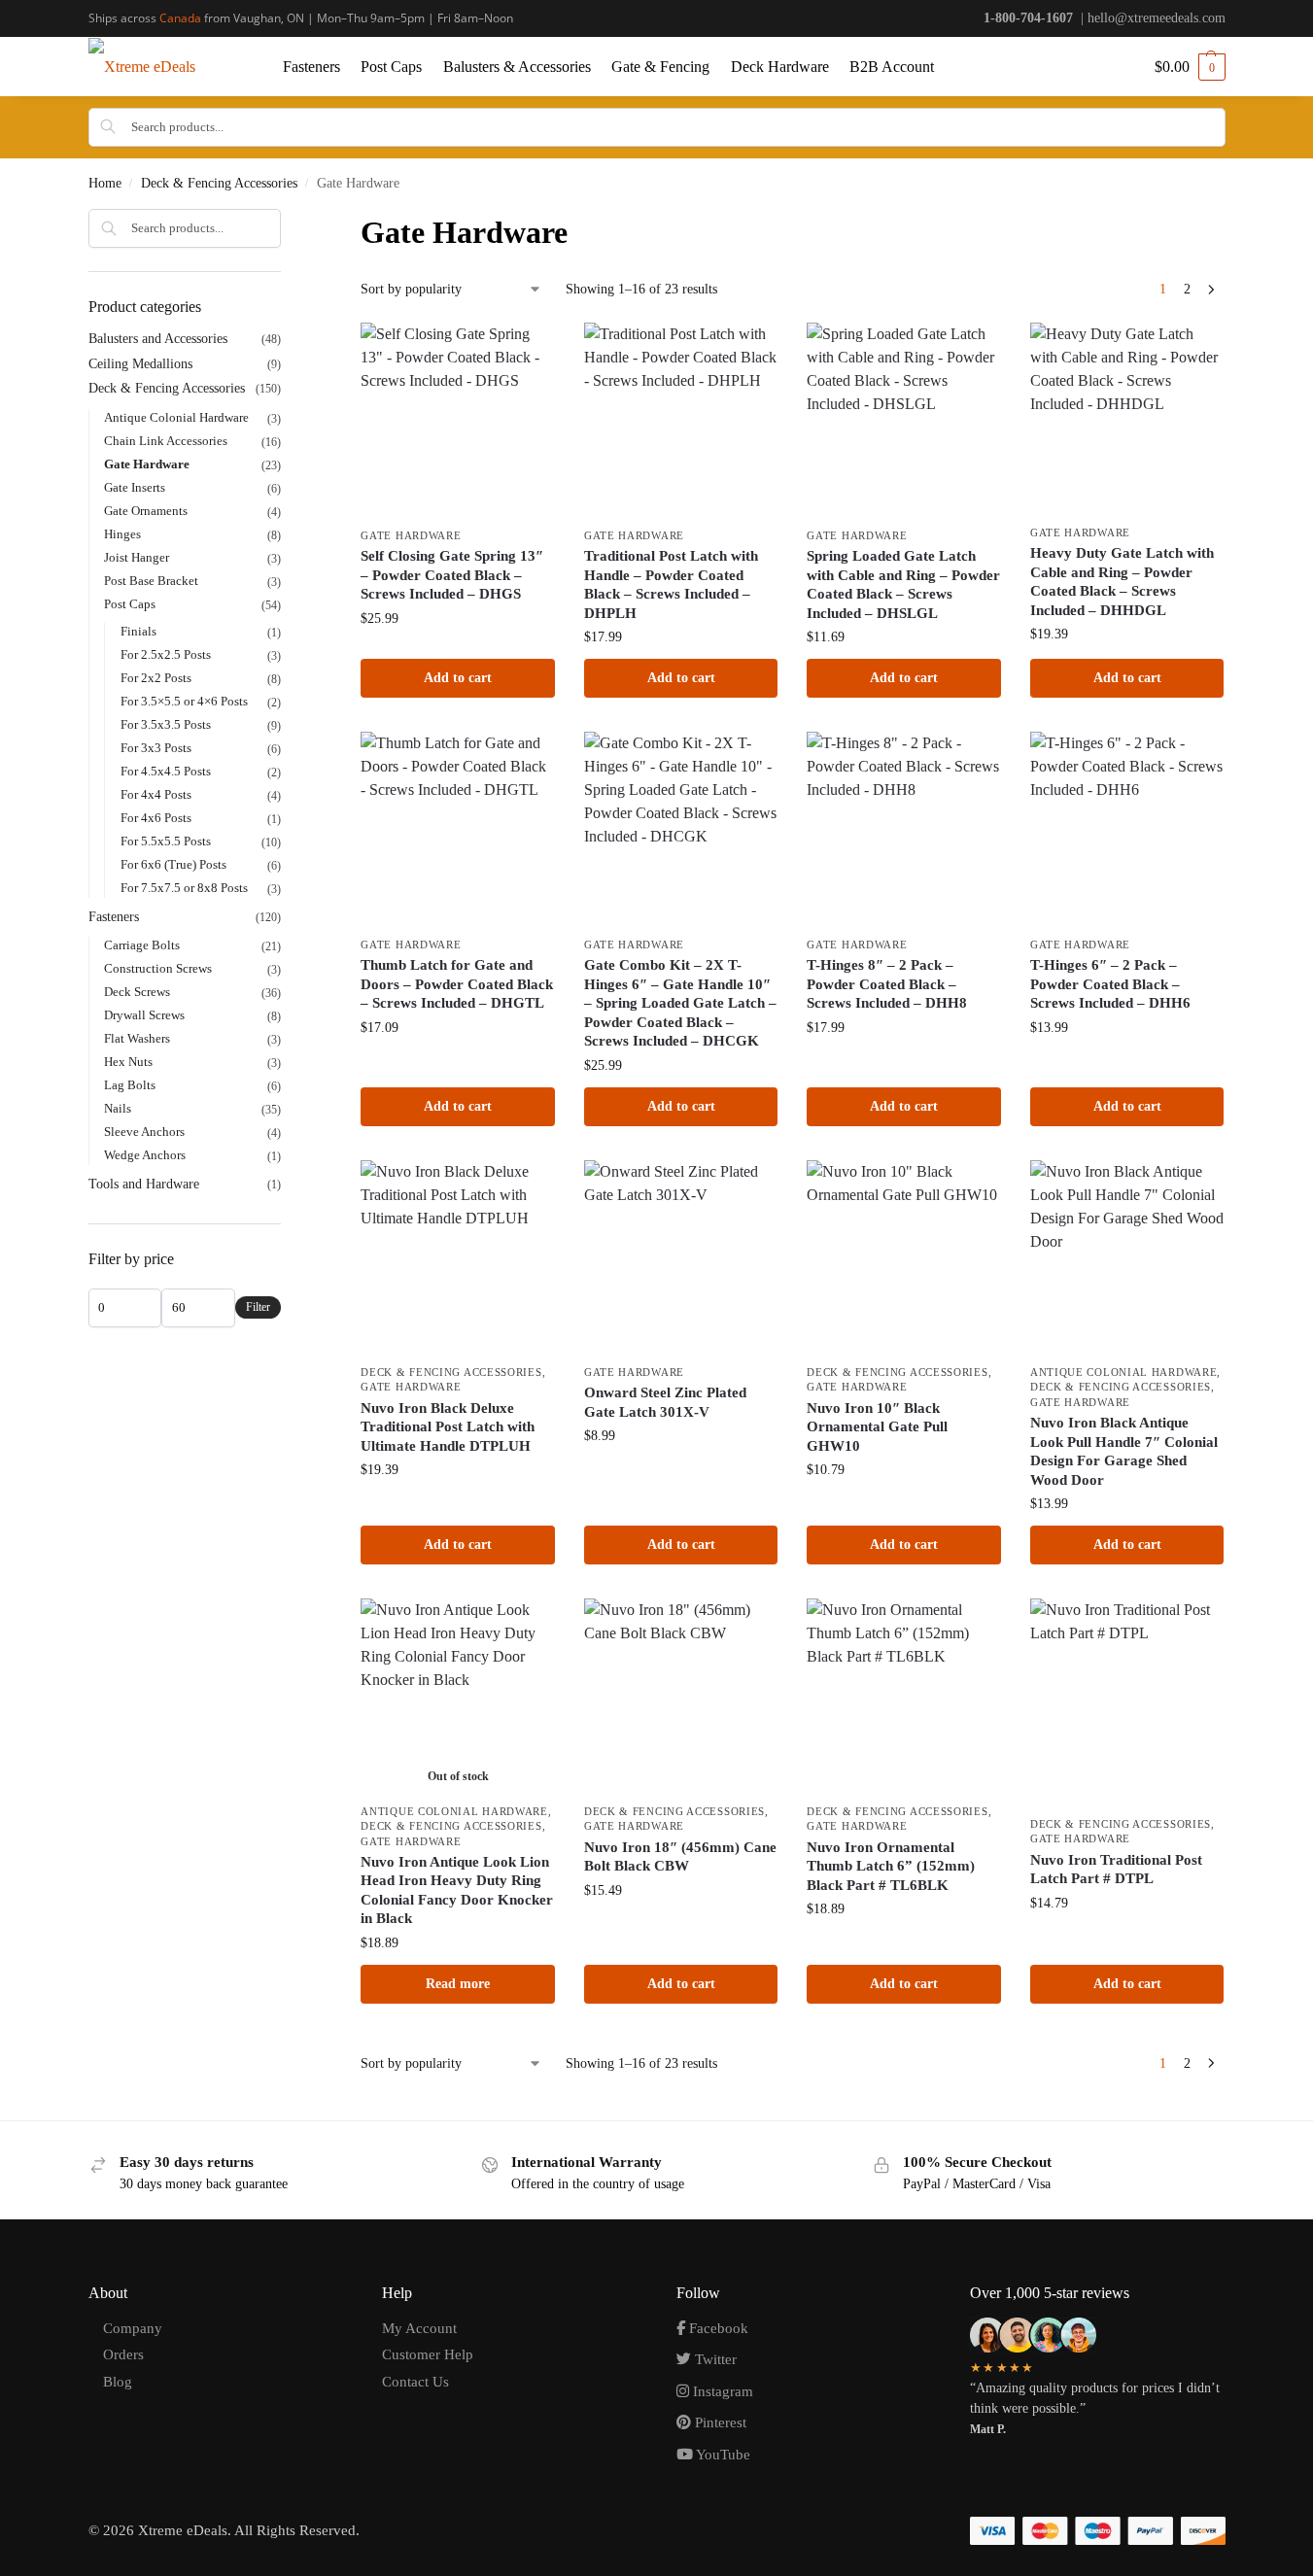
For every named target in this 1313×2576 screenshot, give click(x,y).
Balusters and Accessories (158, 339)
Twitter (714, 2359)
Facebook (717, 2328)
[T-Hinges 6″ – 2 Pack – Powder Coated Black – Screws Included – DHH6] (1127, 829)
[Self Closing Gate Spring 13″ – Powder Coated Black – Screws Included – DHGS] (458, 420)
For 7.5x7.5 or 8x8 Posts (184, 888)
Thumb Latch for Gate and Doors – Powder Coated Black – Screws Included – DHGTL (457, 984)
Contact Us (415, 2382)
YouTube (722, 2455)
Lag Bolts (130, 1085)
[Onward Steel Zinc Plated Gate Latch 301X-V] (681, 1257)
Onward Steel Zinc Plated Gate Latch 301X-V (665, 1402)
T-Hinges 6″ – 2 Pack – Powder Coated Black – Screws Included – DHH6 (1110, 984)
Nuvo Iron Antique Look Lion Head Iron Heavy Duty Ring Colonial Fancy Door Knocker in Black (457, 1890)
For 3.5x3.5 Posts (166, 724)
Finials (138, 631)
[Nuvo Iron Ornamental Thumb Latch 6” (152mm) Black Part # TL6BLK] (904, 1696)
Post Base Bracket (151, 581)
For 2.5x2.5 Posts (166, 654)
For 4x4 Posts (156, 794)
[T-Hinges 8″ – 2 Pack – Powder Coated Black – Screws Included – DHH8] (904, 829)
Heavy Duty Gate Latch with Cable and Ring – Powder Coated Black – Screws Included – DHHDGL (1122, 582)
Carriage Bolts (142, 945)
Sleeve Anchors (144, 1132)
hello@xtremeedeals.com (1157, 18)
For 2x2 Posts (156, 678)
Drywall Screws (144, 1015)
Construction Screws (158, 968)
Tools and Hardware (144, 1184)
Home (105, 183)
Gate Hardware (411, 535)
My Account (419, 2328)
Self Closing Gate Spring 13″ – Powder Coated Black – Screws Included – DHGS (452, 575)
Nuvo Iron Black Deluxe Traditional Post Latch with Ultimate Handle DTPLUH (448, 1427)
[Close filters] (287, 222)
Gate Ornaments (146, 511)
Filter (258, 1307)
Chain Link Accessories (166, 441)
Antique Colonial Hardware (1124, 1372)
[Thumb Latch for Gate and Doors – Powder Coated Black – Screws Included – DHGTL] (458, 829)
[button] (1190, 67)
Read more (458, 1984)
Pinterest (719, 2422)
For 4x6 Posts (156, 818)
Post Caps (130, 604)
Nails (118, 1108)
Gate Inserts (135, 487)
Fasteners (114, 917)
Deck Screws (137, 992)
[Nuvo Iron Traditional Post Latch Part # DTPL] (1127, 1702)
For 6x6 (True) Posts (173, 864)
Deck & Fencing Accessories (219, 183)
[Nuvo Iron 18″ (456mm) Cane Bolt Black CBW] (681, 1696)
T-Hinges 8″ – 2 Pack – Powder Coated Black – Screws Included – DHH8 (887, 984)
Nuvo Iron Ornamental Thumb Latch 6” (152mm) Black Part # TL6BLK (891, 1866)
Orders (123, 2354)
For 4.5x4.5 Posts (166, 771)
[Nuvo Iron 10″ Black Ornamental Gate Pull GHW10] (904, 1257)
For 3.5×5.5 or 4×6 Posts (184, 701)
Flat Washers (137, 1038)
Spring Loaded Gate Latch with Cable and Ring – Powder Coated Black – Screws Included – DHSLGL (903, 584)
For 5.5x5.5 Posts (166, 841)
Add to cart (458, 678)
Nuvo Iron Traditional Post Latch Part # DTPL (1116, 1870)
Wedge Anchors (145, 1155)
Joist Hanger (137, 557)
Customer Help (428, 2354)
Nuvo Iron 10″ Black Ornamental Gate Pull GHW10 (877, 1427)
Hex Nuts (128, 1062)
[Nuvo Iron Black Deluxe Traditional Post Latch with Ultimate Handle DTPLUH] (458, 1257)
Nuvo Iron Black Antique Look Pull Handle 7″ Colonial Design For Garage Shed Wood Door (1124, 1451)
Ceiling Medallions (140, 364)
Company (133, 2328)
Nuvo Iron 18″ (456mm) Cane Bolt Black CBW (680, 1857)
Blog (118, 2382)
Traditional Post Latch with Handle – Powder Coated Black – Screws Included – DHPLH (671, 584)
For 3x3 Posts (156, 748)
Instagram (721, 2391)
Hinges (122, 534)
